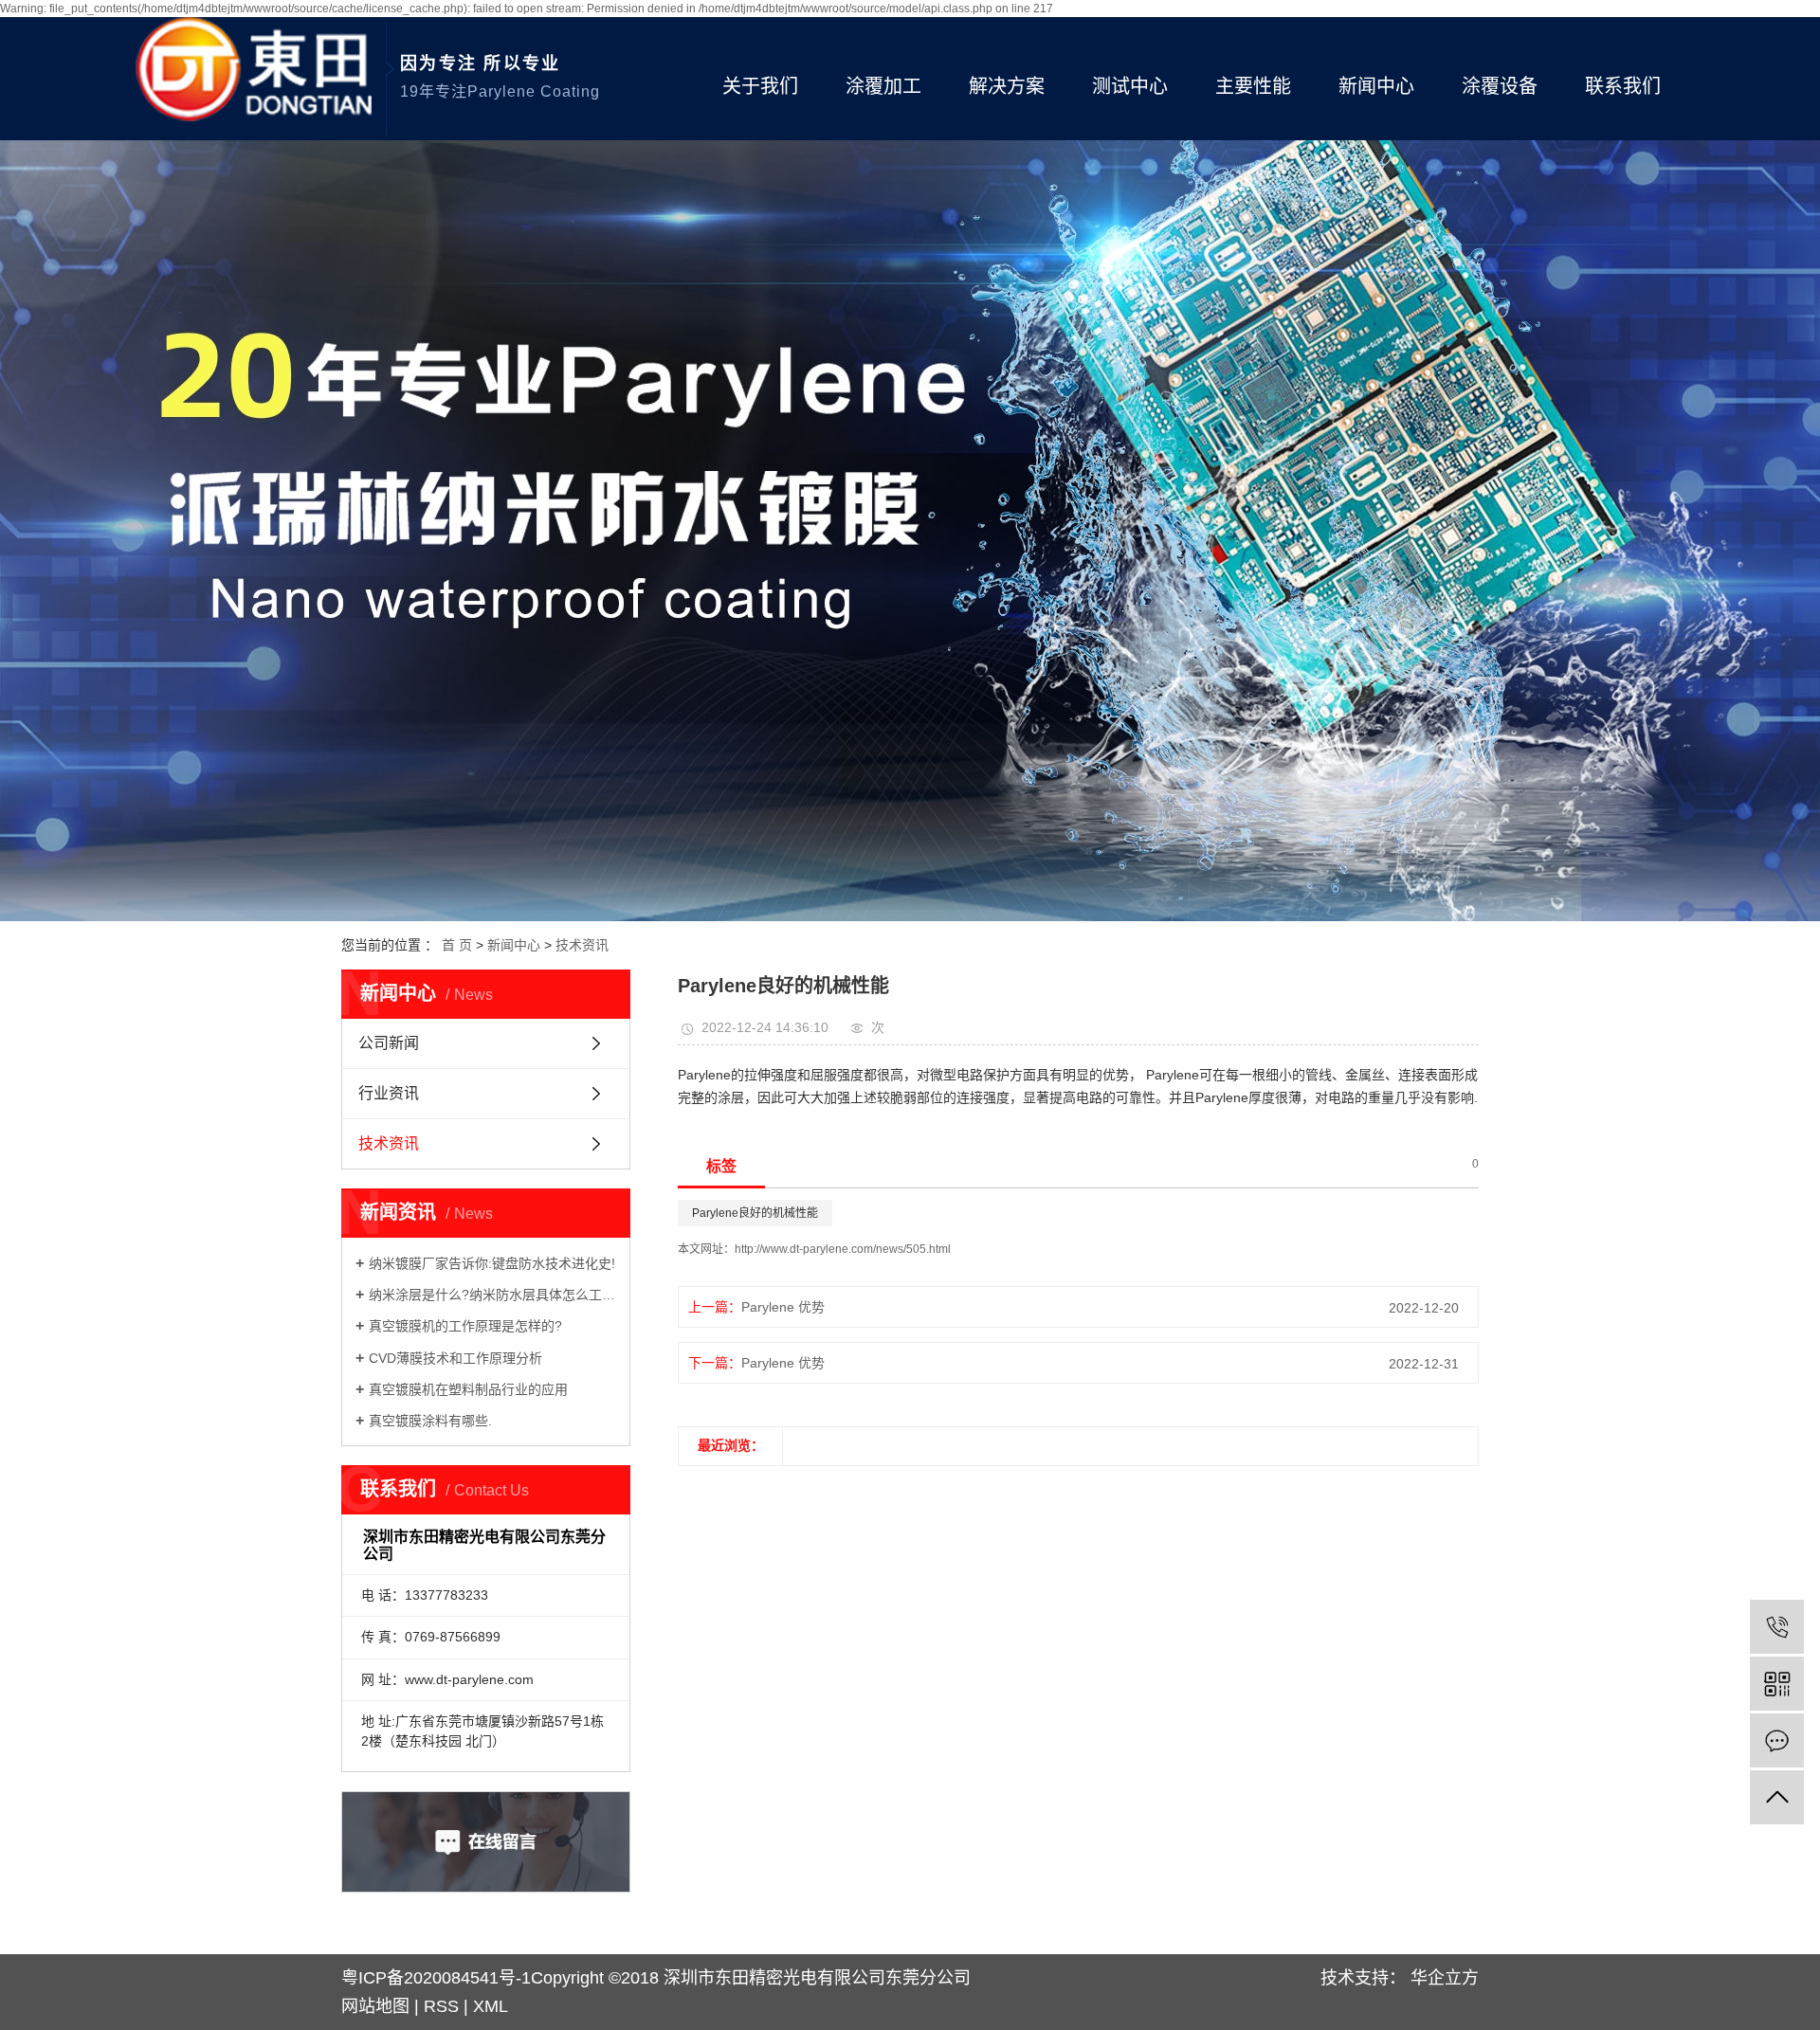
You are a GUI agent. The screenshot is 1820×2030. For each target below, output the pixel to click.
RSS (441, 2006)
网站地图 (378, 2006)
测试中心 (1130, 86)
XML (491, 2006)
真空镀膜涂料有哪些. (430, 1421)
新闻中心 (1376, 86)
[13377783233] (1777, 1627)
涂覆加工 (883, 86)
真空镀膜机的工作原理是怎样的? (465, 1326)
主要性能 (1253, 86)
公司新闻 (389, 1043)
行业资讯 (389, 1093)
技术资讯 (582, 945)
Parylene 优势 (783, 1307)
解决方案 (1007, 86)
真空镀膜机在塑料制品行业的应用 (468, 1389)
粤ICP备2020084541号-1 (436, 1978)
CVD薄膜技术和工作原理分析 (455, 1358)
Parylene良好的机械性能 (755, 1213)
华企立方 (1442, 1978)
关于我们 (760, 86)
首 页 (457, 945)
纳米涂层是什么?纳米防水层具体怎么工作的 (492, 1295)
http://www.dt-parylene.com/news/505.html (843, 1249)
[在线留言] (1777, 1740)
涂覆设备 (1500, 86)
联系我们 (1623, 86)
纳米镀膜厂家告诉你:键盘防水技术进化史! (492, 1263)
